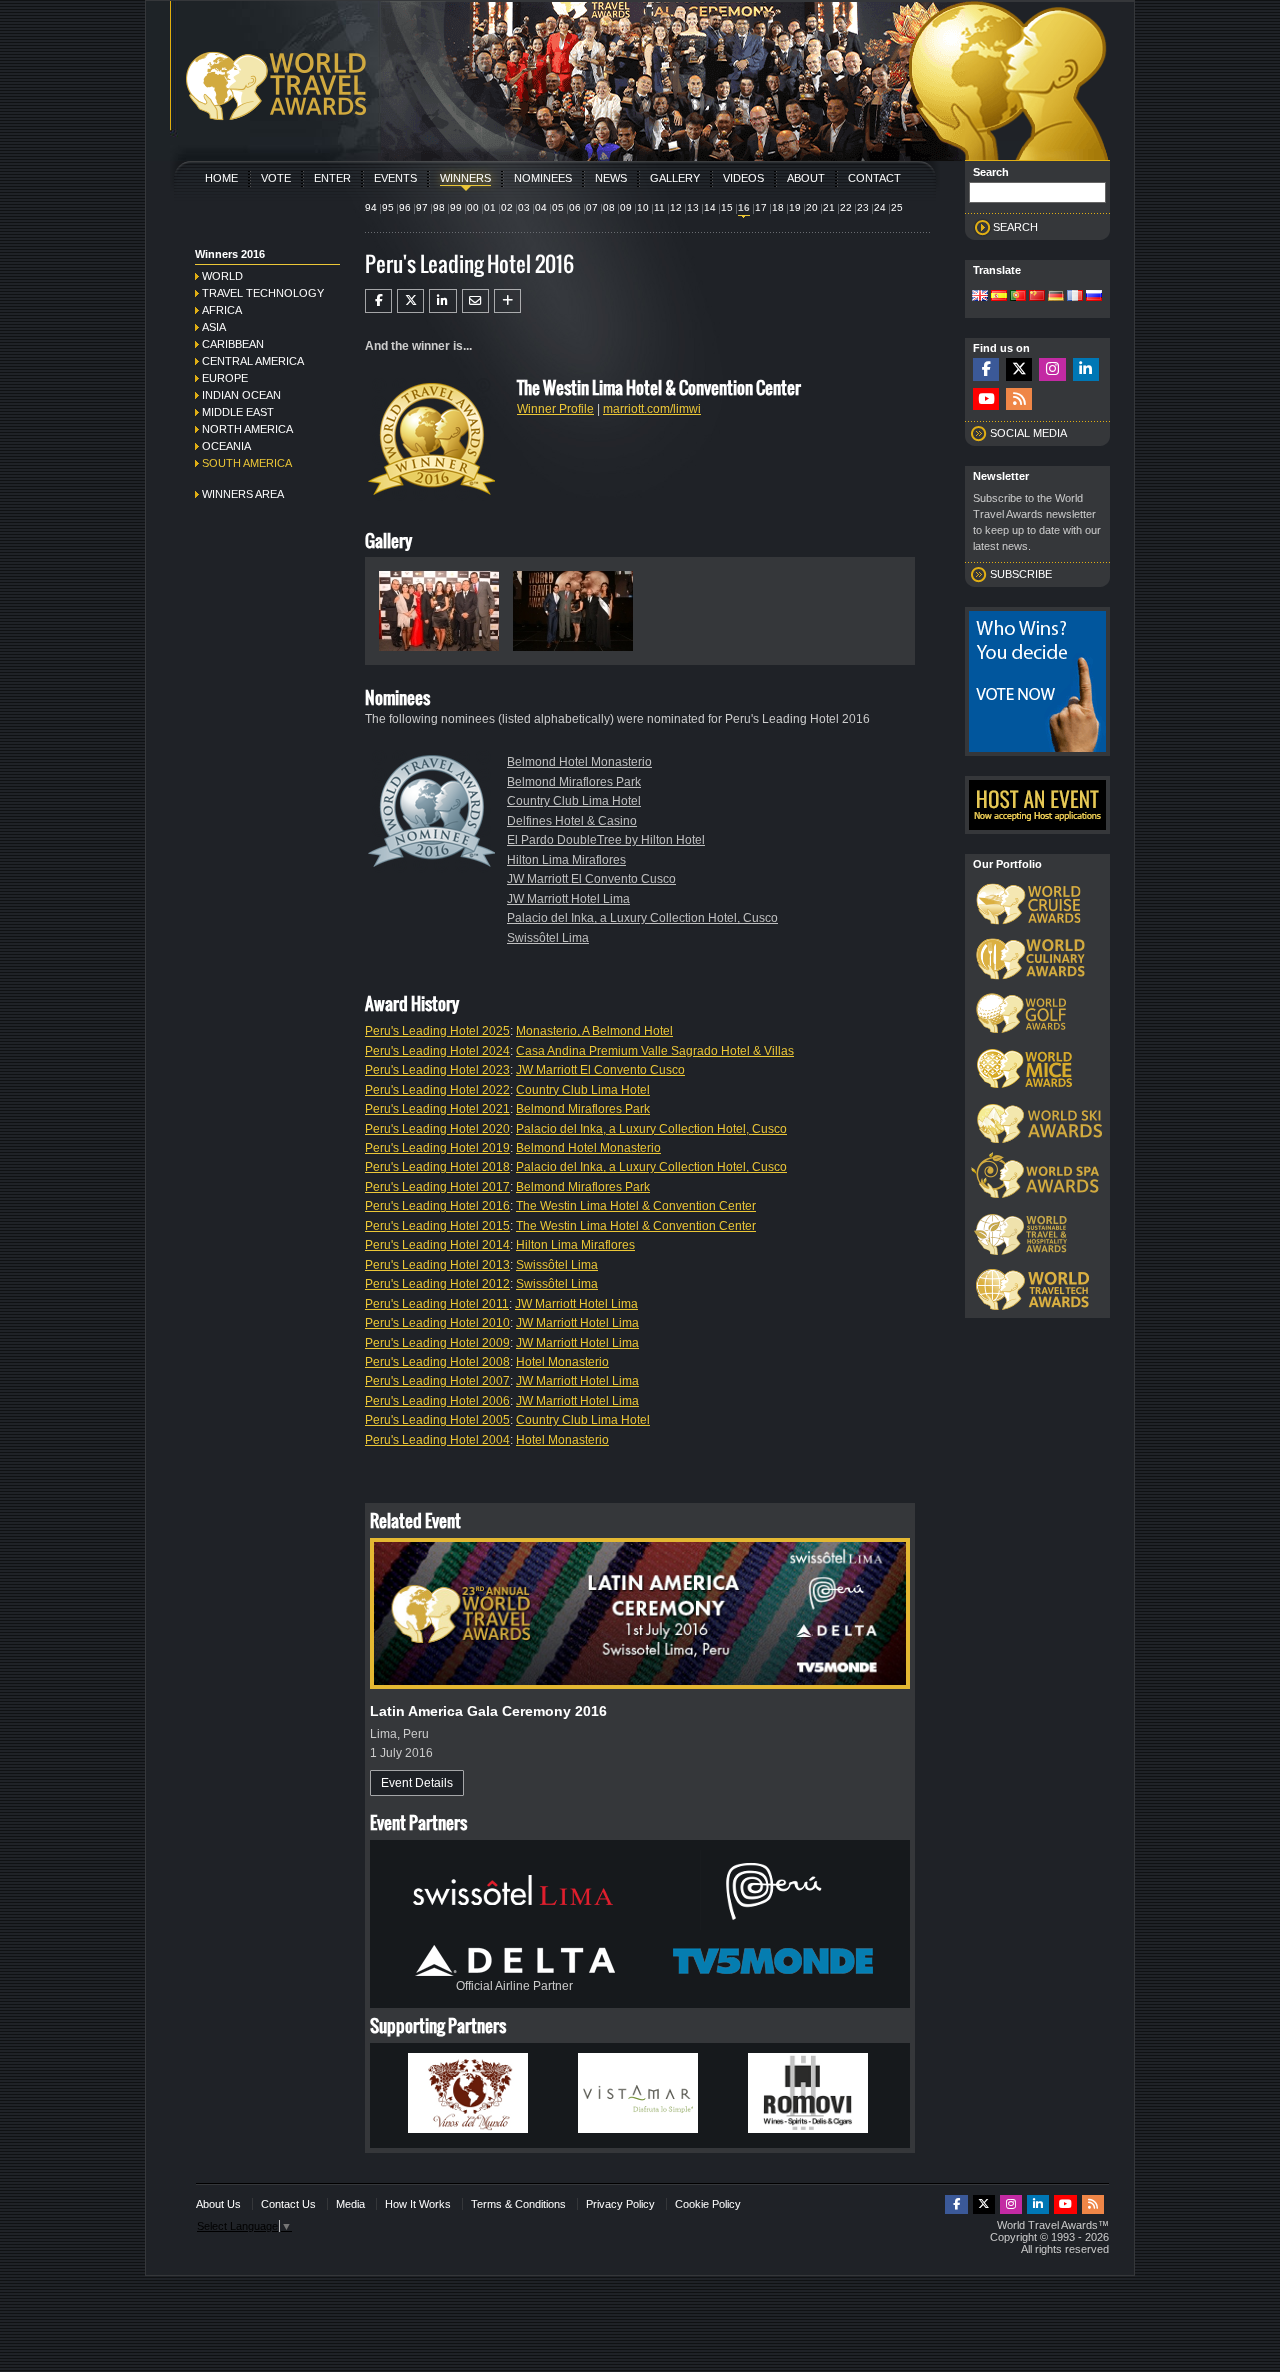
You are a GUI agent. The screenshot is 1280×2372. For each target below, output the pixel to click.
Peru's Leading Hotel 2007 (437, 1381)
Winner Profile (555, 409)
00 (473, 207)
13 (693, 207)
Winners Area (243, 494)
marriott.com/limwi (652, 409)
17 (761, 207)
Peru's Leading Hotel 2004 (437, 1440)
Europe (225, 378)
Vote (276, 178)
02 (507, 207)
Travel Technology (263, 293)
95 (388, 207)
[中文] (1037, 297)
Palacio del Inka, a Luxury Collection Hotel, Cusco (642, 918)
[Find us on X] (1019, 369)
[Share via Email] (475, 301)
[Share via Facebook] (378, 301)
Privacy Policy (620, 2204)
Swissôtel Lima (548, 938)
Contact (874, 178)
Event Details (417, 1783)
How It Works (418, 2204)
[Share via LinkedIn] (442, 301)
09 (626, 207)
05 (558, 207)
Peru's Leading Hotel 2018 (437, 1167)
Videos (743, 178)
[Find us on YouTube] (986, 399)
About (806, 178)
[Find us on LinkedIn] (1086, 369)
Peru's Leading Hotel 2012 (437, 1284)
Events (395, 178)
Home (221, 178)
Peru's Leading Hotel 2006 (437, 1401)
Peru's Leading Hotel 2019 (437, 1148)
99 (456, 207)
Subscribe (1021, 574)
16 (744, 207)
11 (659, 207)
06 (575, 207)
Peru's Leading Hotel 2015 (437, 1226)
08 (609, 207)
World (222, 276)
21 (829, 207)
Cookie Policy (708, 2204)
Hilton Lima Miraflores (566, 860)
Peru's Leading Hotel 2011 (437, 1304)
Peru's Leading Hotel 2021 (437, 1109)
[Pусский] (1094, 297)
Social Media (1028, 433)
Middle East (238, 412)
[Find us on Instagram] (1052, 369)
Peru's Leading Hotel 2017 (437, 1187)
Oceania (226, 446)
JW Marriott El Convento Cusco (591, 879)
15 (727, 207)
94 (371, 207)
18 (778, 207)
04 (541, 207)
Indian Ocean (241, 395)
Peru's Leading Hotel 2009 (437, 1343)
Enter (332, 178)
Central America (253, 361)
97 (422, 207)
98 (439, 207)
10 (643, 207)
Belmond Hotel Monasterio (579, 762)
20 (812, 207)
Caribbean (233, 344)
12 (676, 207)
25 (897, 207)
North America (247, 429)
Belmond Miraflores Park (574, 782)
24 (880, 207)
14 (710, 207)
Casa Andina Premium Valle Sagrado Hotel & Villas (655, 1051)
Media (350, 2204)
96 (405, 207)
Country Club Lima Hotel (574, 801)
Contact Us (288, 2204)
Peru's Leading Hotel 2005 (437, 1420)
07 (592, 207)
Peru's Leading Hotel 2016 (437, 1206)
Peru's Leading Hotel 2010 (437, 1323)
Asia (214, 327)
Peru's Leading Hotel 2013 (437, 1265)
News (611, 178)
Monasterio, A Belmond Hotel (594, 1031)
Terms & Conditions (518, 2204)
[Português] (1018, 297)
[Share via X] (410, 301)
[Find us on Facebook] (986, 369)
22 (846, 207)
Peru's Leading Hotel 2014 (437, 1245)
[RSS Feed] (1019, 399)
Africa (222, 310)
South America (247, 463)
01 (490, 207)
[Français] (1075, 297)
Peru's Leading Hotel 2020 (437, 1129)
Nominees (543, 178)
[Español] (999, 297)
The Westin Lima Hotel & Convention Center (636, 1206)
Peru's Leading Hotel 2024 (437, 1051)
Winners (465, 178)
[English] (980, 297)
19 (795, 207)
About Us (218, 2204)
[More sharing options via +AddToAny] (507, 301)
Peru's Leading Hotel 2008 (437, 1362)
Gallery (675, 178)
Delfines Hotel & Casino (572, 821)
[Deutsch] (1056, 297)
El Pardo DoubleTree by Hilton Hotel (606, 840)
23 (863, 207)
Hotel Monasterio (562, 1362)
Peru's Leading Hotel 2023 (437, 1070)
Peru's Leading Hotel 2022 (437, 1090)
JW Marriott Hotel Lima (568, 899)
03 (524, 207)
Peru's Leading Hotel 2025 (437, 1031)
